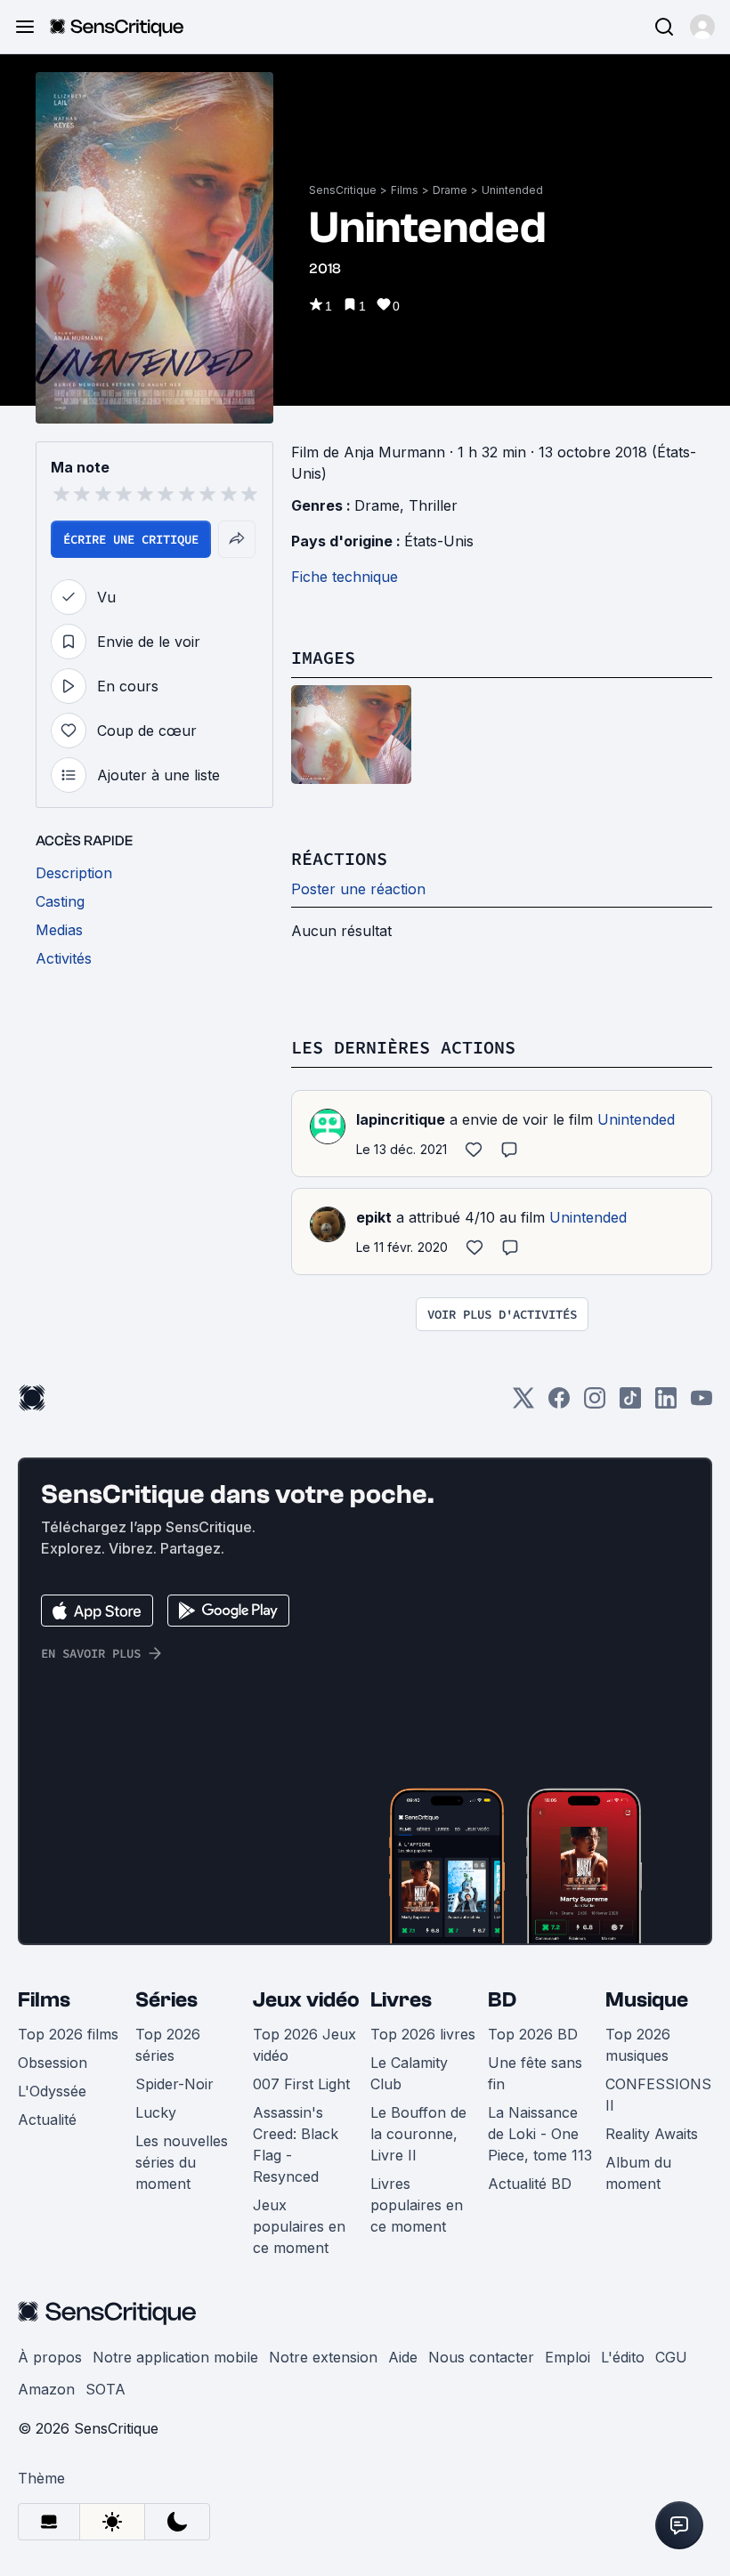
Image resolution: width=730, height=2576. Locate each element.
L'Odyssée (52, 2091)
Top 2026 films (68, 2034)
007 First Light (301, 2084)
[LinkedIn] (666, 1404)
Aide (403, 2357)
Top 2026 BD (533, 2034)
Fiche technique (345, 577)
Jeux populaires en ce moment (299, 2226)
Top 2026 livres (423, 2034)
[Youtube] (702, 1404)
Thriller (433, 505)
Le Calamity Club (409, 2073)
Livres (401, 2000)
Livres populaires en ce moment (417, 2205)
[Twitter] (523, 1404)
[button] (702, 27)
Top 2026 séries (168, 2045)
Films (405, 190)
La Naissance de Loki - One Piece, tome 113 (540, 2134)
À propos (50, 2357)
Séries (166, 2000)
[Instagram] (595, 1404)
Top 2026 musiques (638, 2045)
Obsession (53, 2063)
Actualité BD (530, 2184)
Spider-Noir (174, 2084)
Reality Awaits (652, 2134)
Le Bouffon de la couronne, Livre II (418, 2134)
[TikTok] (630, 1404)
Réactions (339, 858)
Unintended (512, 190)
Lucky (156, 2112)
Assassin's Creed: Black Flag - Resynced (296, 2144)
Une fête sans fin (535, 2073)
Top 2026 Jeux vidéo (304, 2045)
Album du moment (638, 2173)
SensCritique (343, 190)
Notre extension (323, 2357)
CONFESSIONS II (658, 2095)
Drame (450, 190)
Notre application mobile (175, 2357)
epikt (374, 1217)
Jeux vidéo (306, 2000)
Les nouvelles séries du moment (182, 2162)
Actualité (47, 2120)
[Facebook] (559, 1404)
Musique (647, 2000)
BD (502, 2000)
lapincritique (401, 1119)
